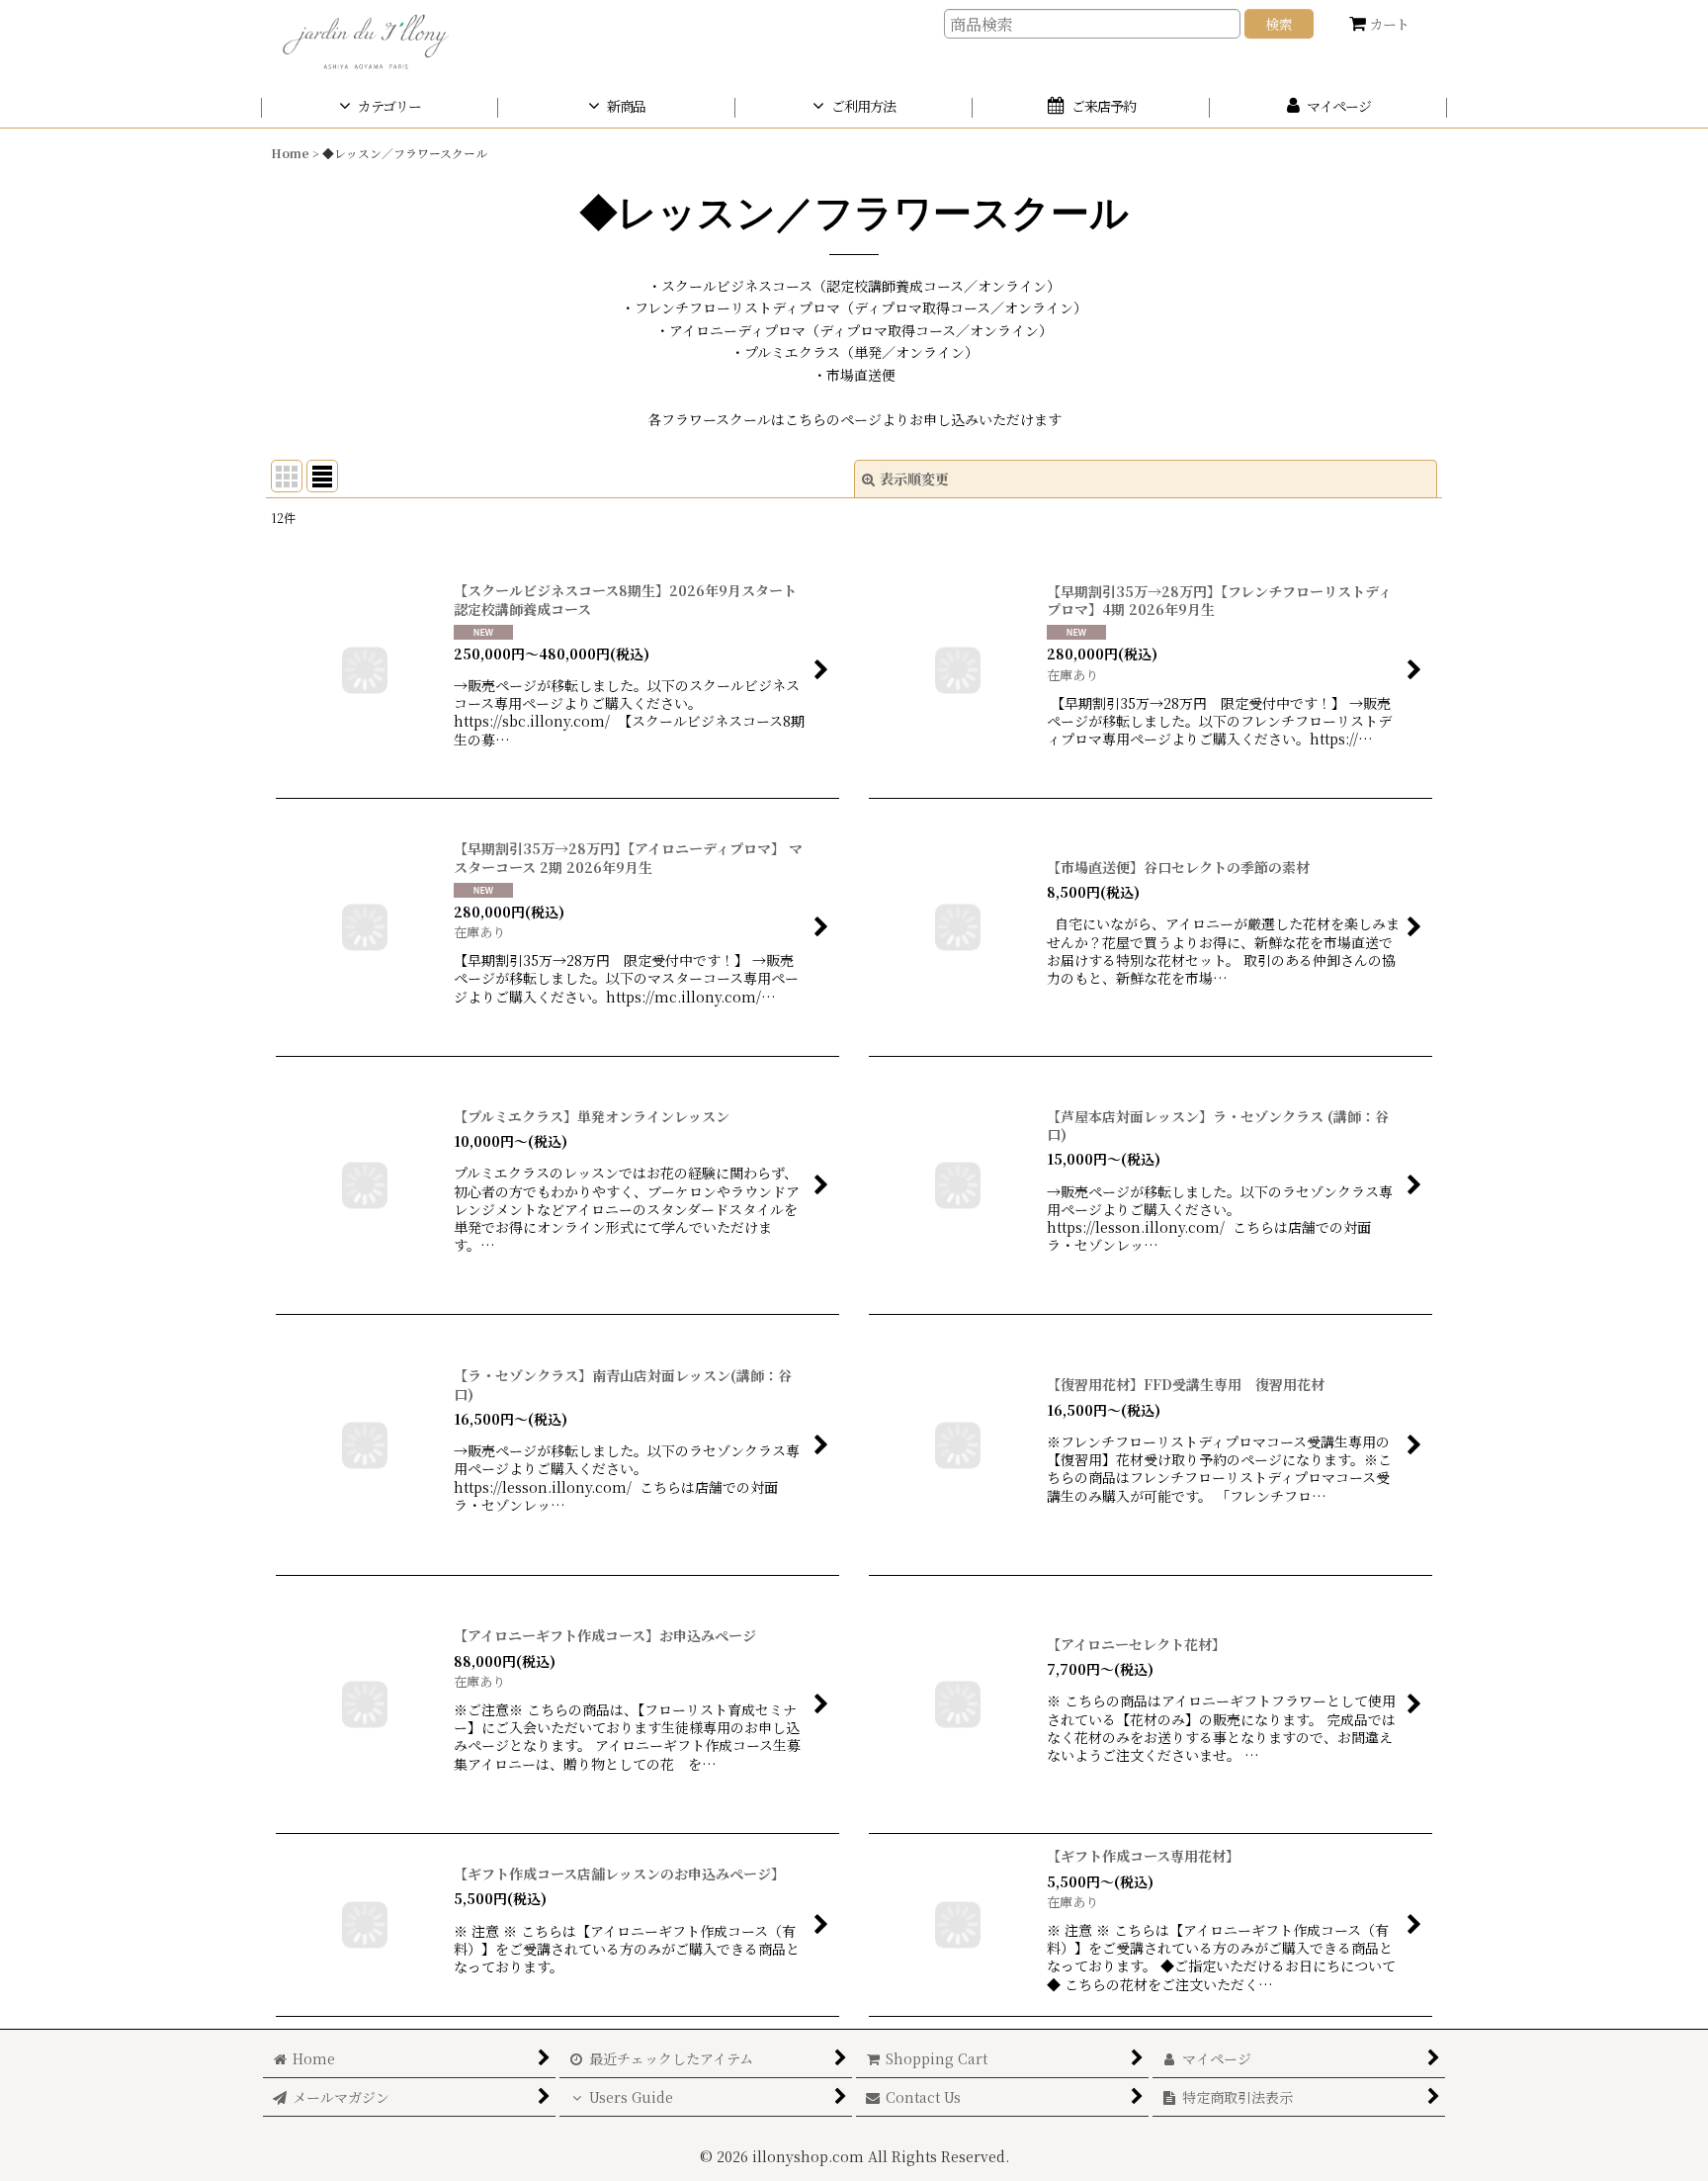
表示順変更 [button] (914, 479)
